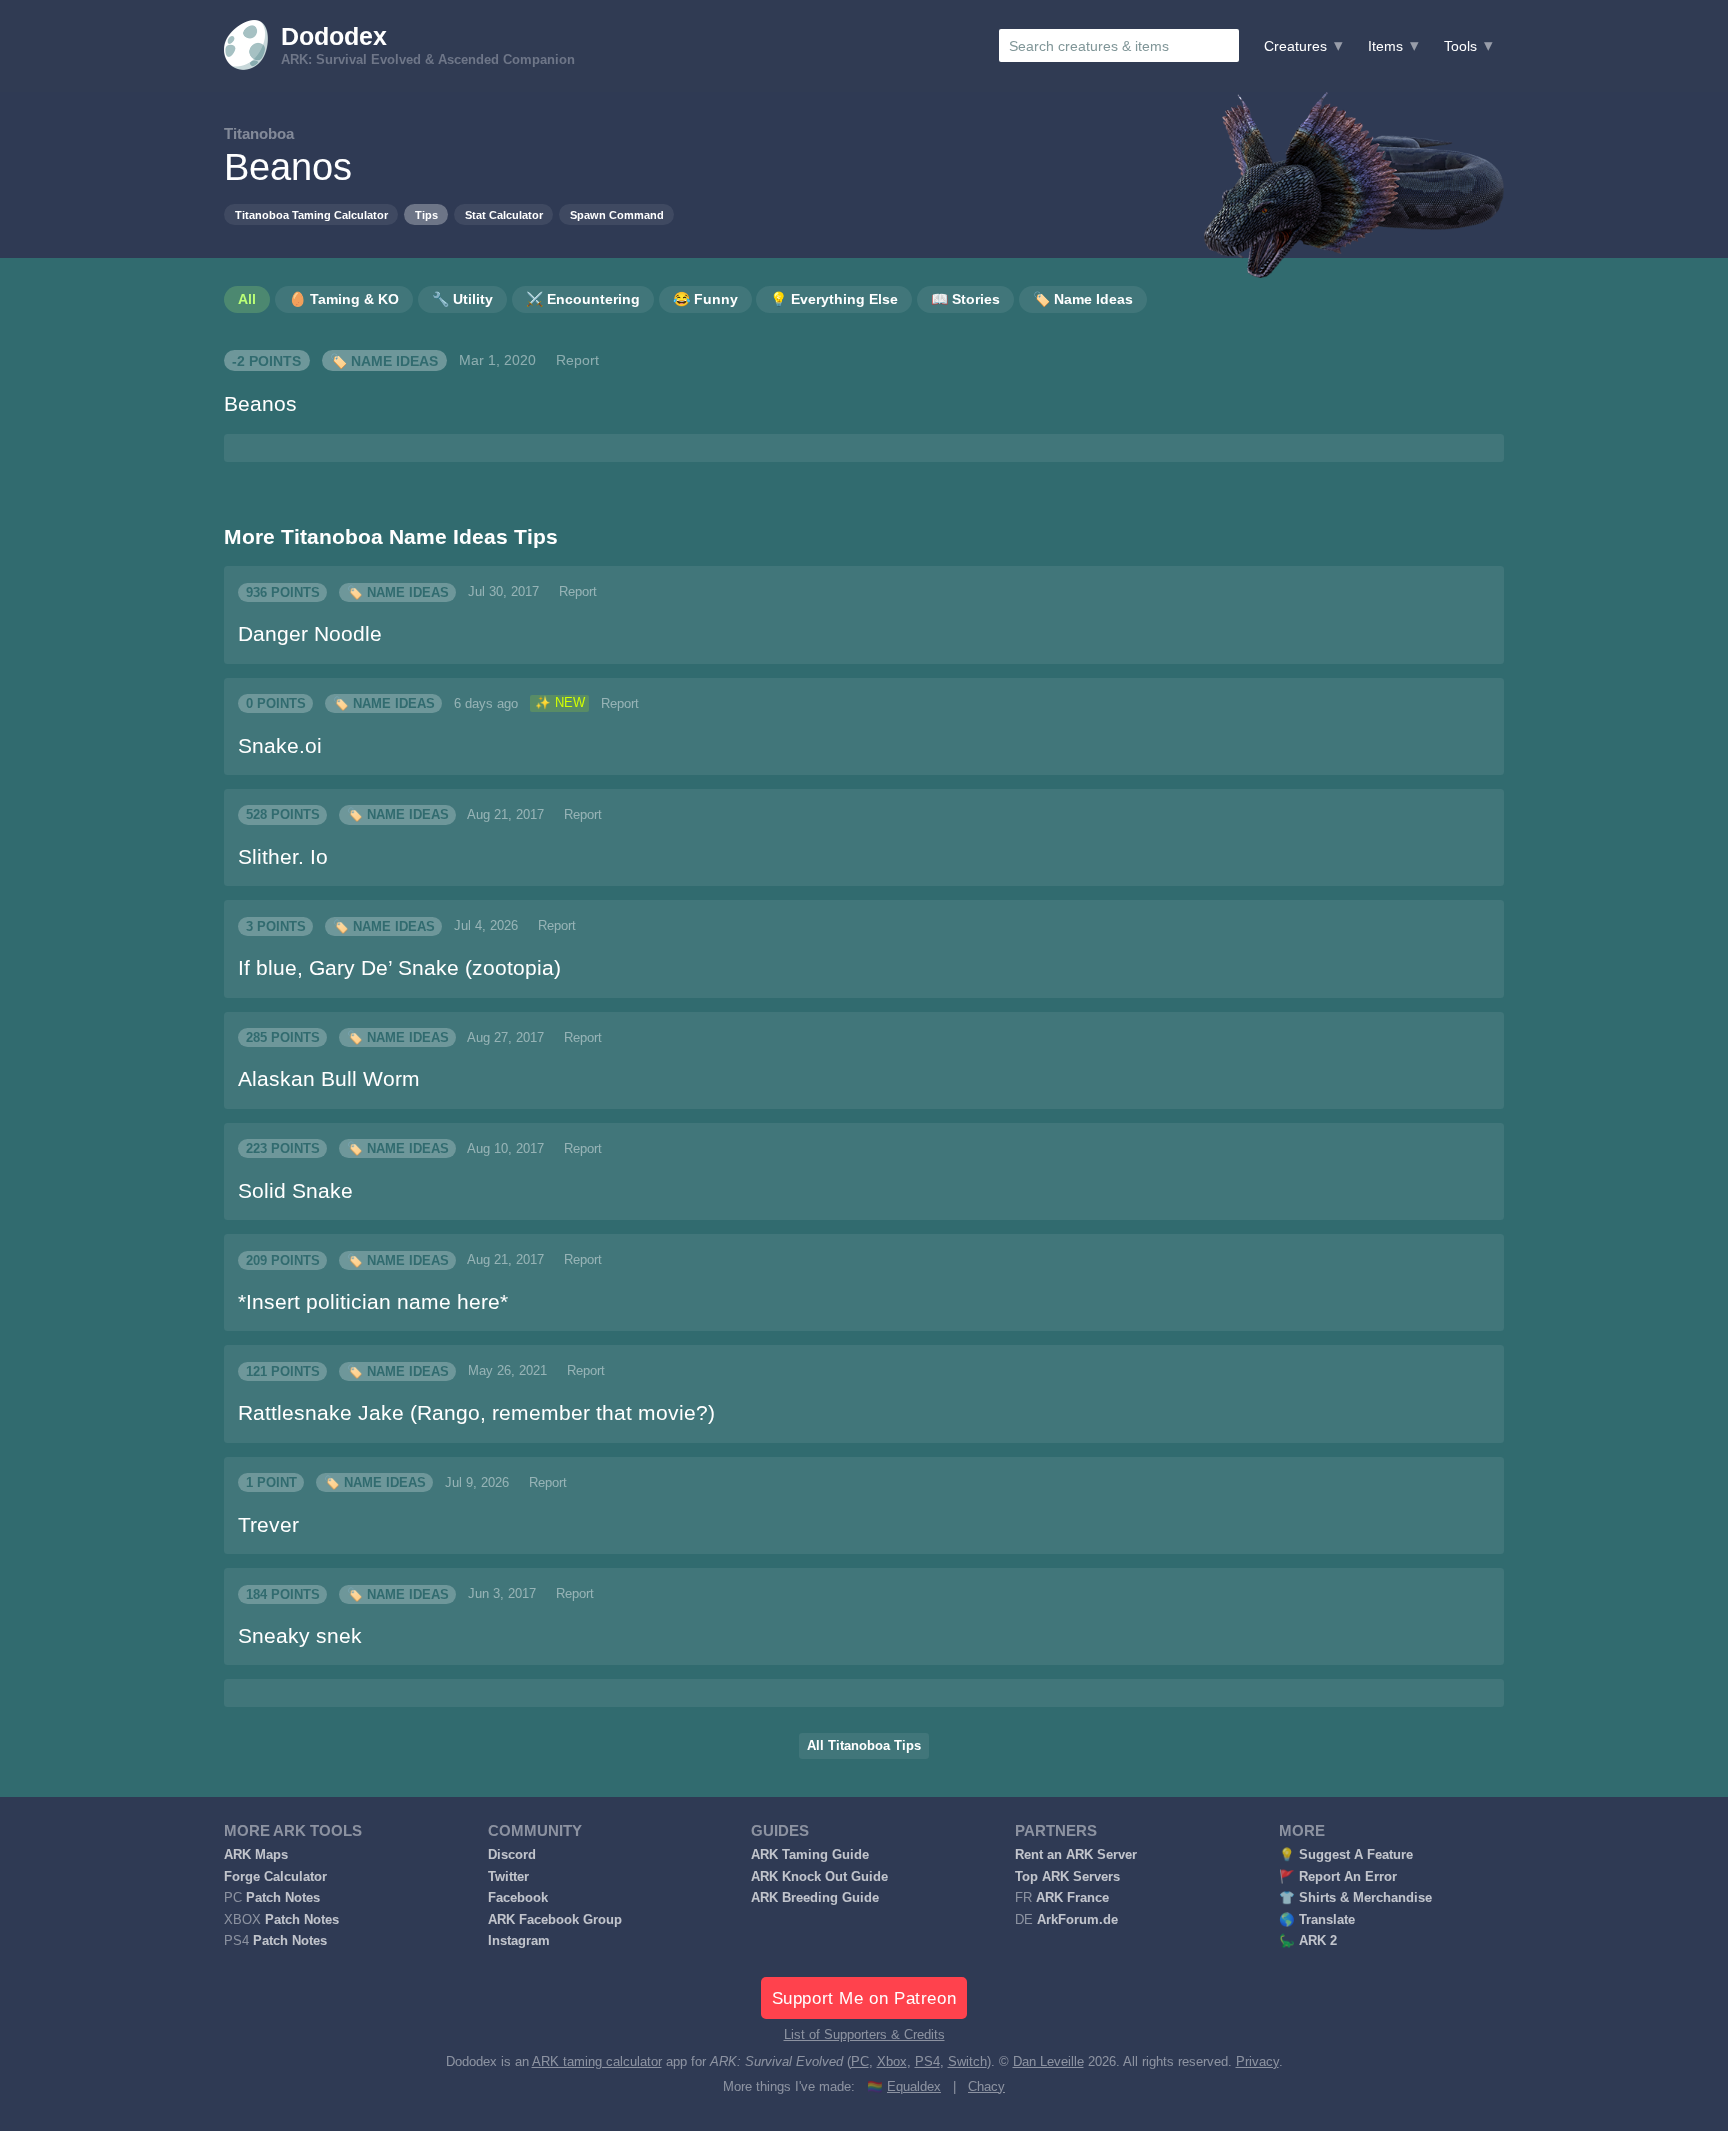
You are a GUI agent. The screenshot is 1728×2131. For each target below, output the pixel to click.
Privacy (1257, 2062)
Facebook (518, 1898)
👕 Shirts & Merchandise (1355, 1898)
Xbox (892, 2062)
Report (577, 360)
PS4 (927, 2062)
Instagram (519, 1941)
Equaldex (914, 2087)
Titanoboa (259, 133)
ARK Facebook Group (555, 1920)
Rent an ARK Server (1076, 1855)
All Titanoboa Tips (864, 1746)
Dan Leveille (1048, 2062)
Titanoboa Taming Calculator (311, 215)
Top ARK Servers (1067, 1877)
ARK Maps (256, 1855)
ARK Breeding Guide (815, 1898)
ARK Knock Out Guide (819, 1877)
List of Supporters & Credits (864, 2035)
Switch (967, 2062)
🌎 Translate (1317, 1920)
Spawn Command (617, 215)
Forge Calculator (275, 1877)
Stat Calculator (504, 215)
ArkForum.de (1077, 1920)
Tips (426, 215)
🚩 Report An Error (1338, 1877)
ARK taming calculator (597, 2062)
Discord (512, 1855)
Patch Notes (283, 1898)
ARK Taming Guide (810, 1855)
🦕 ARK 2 (1308, 1941)
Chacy (986, 2087)
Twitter (508, 1877)
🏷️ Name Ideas (384, 360)
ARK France (1072, 1898)
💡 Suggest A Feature (1346, 1855)
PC (860, 2062)
